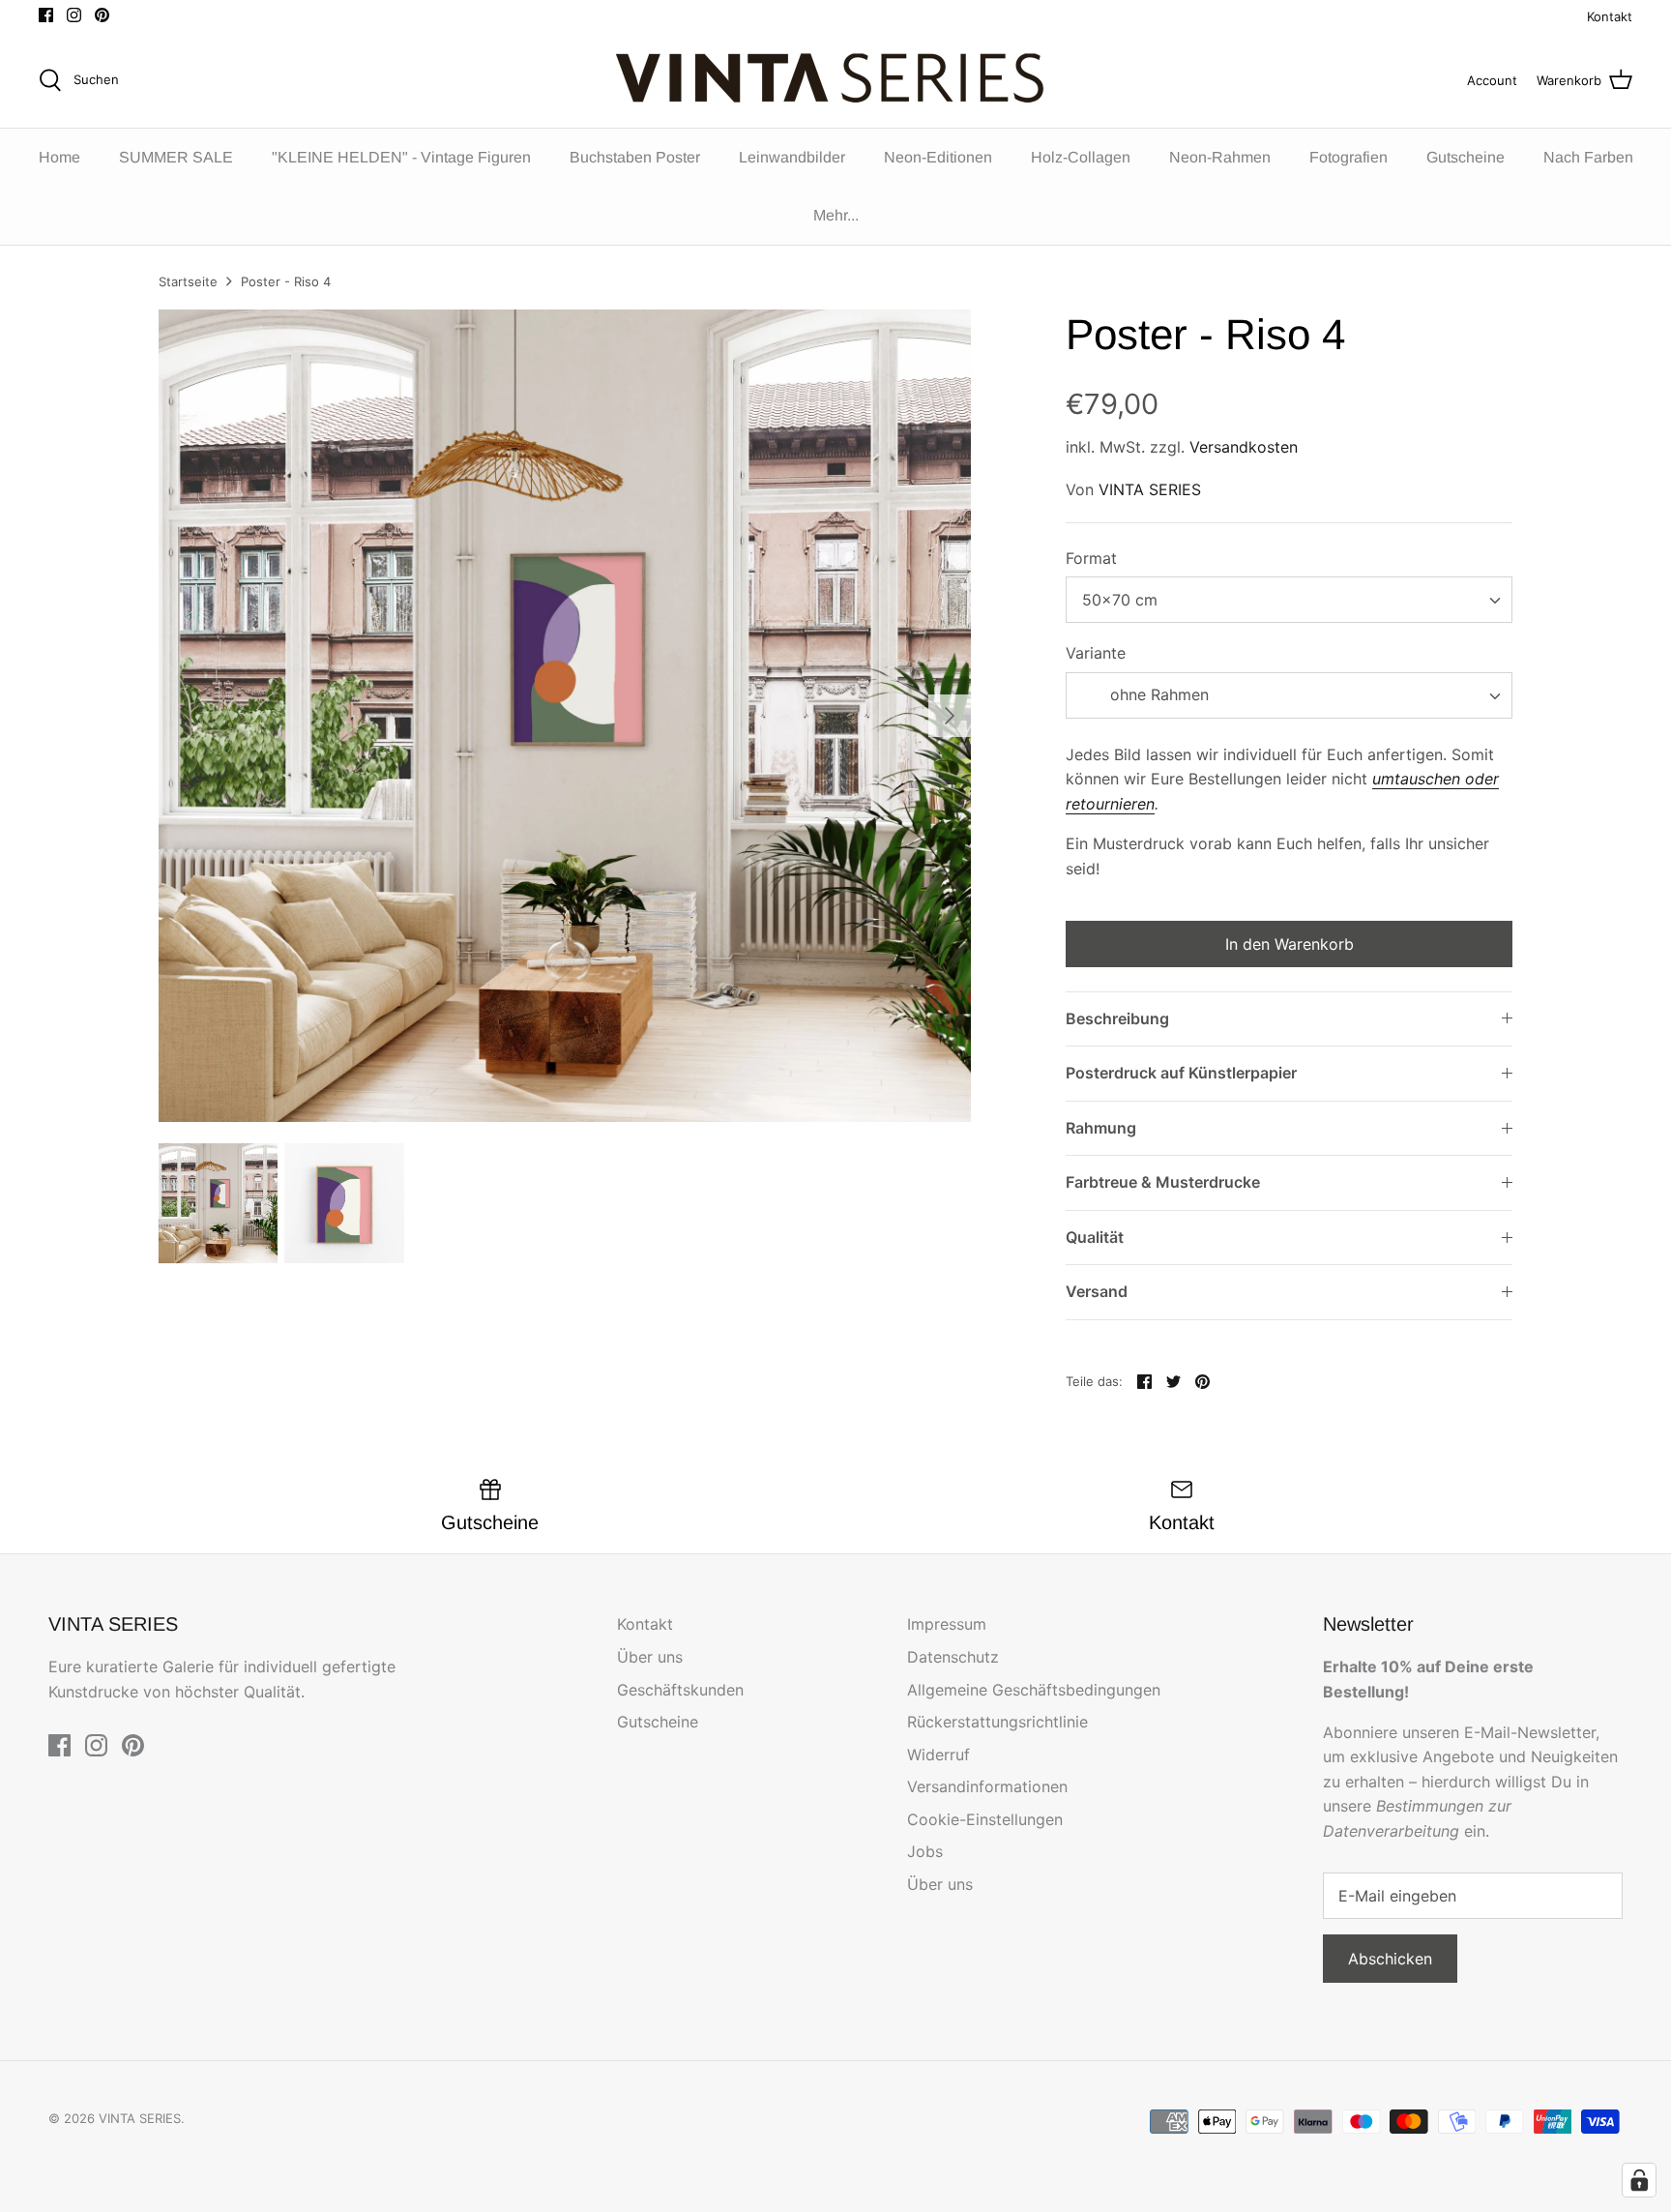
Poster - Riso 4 (286, 281)
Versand (1097, 1291)
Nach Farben (1588, 157)
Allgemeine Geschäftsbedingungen (1034, 1690)
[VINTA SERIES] (836, 80)
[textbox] (1157, 695)
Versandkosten (1244, 447)
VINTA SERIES (1150, 489)
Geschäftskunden (680, 1690)
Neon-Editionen (938, 157)
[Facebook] (46, 15)
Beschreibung (1117, 1018)
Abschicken (1390, 1959)
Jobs (925, 1851)
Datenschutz (953, 1657)
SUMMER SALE (176, 157)
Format (1091, 558)
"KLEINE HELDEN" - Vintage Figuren (401, 157)
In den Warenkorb (1290, 944)
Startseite (188, 281)
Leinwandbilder (792, 157)
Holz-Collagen (1081, 157)
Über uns (650, 1657)
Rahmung (1101, 1128)
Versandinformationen (987, 1786)
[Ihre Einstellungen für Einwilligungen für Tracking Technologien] (1639, 2180)
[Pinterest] (102, 15)
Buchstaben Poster (635, 157)
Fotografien (1349, 157)
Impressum (947, 1624)
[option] (565, 716)
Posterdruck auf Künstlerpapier (1181, 1073)
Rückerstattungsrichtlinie (997, 1722)
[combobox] (1289, 600)
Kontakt (1610, 16)
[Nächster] (950, 716)
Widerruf (938, 1755)
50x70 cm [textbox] (1120, 600)
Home (59, 157)
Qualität (1095, 1237)
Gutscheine (1466, 157)
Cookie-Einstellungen (985, 1819)
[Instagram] (74, 15)
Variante (1096, 653)
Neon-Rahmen (1220, 157)
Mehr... (836, 215)
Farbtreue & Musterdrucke (1163, 1182)
